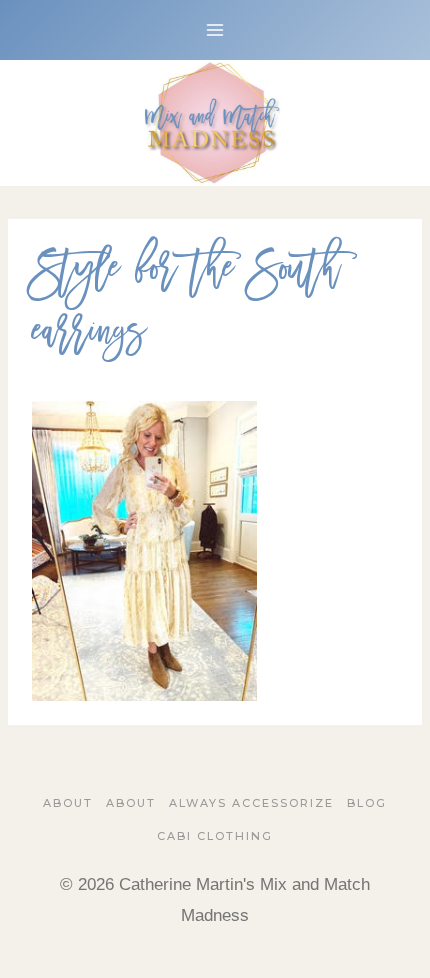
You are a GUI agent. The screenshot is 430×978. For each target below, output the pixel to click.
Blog (367, 803)
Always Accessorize (251, 803)
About (68, 803)
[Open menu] (215, 29)
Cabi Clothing (215, 836)
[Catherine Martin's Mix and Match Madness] (215, 123)
